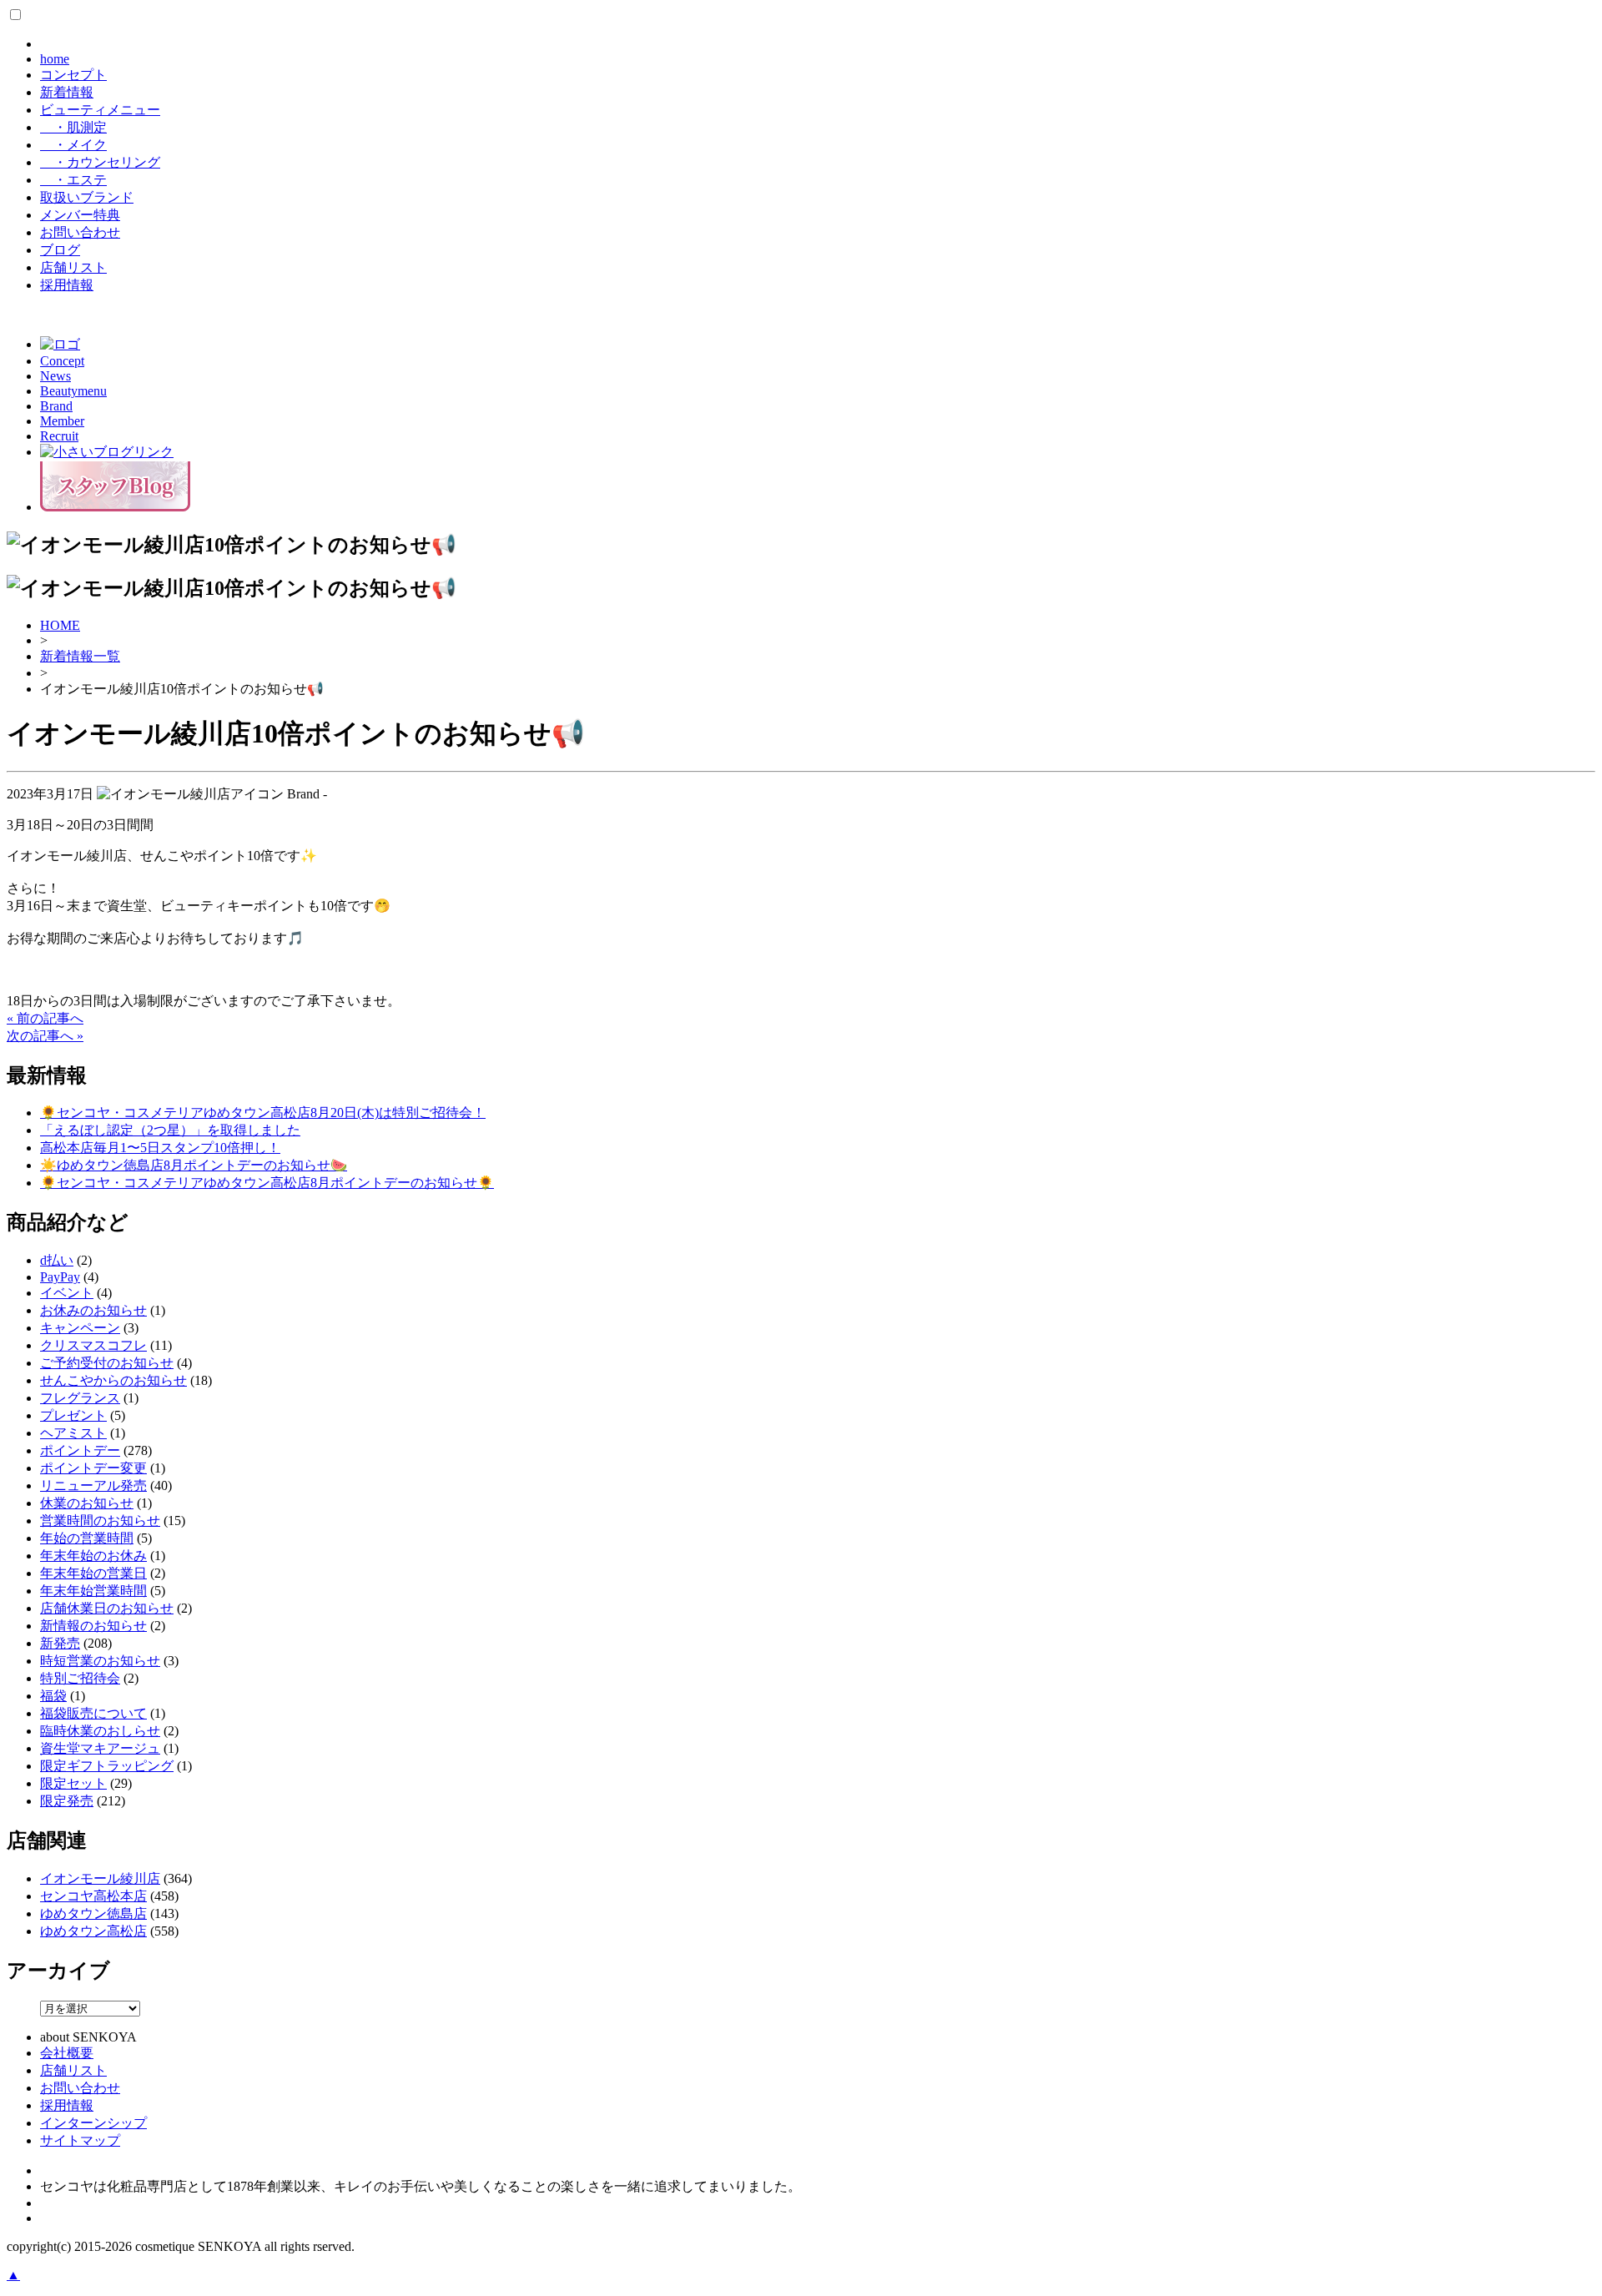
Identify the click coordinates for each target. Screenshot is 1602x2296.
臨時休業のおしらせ (100, 1731)
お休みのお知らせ (93, 1310)
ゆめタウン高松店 (93, 1931)
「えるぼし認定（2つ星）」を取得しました (170, 1130)
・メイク (73, 145)
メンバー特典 (80, 215)
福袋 (53, 1696)
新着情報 (67, 92)
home (55, 59)
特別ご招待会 (80, 1678)
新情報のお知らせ (93, 1626)
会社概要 (67, 2053)
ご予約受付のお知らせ (107, 1363)
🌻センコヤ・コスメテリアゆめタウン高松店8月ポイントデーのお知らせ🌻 (267, 1183)
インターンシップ (93, 2123)
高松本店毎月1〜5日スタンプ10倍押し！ (160, 1148)
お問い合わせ (80, 232)
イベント (67, 1293)
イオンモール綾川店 (100, 1878)
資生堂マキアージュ (100, 1748)
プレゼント (73, 1415)
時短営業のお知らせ (100, 1661)
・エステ (73, 180)
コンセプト (73, 75)
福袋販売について (93, 1713)
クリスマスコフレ (93, 1345)
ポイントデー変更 (93, 1468)
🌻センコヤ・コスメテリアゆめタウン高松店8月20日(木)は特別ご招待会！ (263, 1113)
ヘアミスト (73, 1433)
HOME (60, 625)
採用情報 (67, 285)
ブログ (60, 250)
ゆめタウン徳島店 (93, 1913)
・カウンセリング (100, 162)
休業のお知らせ (87, 1503)
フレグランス (80, 1398)
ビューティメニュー (100, 110)
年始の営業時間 (87, 1538)
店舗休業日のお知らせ (107, 1608)
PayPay (60, 1277)
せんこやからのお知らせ (113, 1380)
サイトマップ (80, 2140)
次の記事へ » (45, 1036)
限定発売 (67, 1801)
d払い (57, 1260)
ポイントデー (80, 1450)
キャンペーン (80, 1328)
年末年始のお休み (93, 1556)
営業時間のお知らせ (100, 1521)
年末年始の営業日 (93, 1573)
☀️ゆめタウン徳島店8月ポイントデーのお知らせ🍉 (194, 1165)
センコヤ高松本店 (93, 1896)
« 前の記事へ (45, 1018)
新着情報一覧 (80, 656)
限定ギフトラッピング (107, 1766)
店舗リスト (73, 267)
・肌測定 (73, 127)
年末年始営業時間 (93, 1591)
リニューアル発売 (93, 1485)
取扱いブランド (87, 197)
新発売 (60, 1643)
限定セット (73, 1783)
